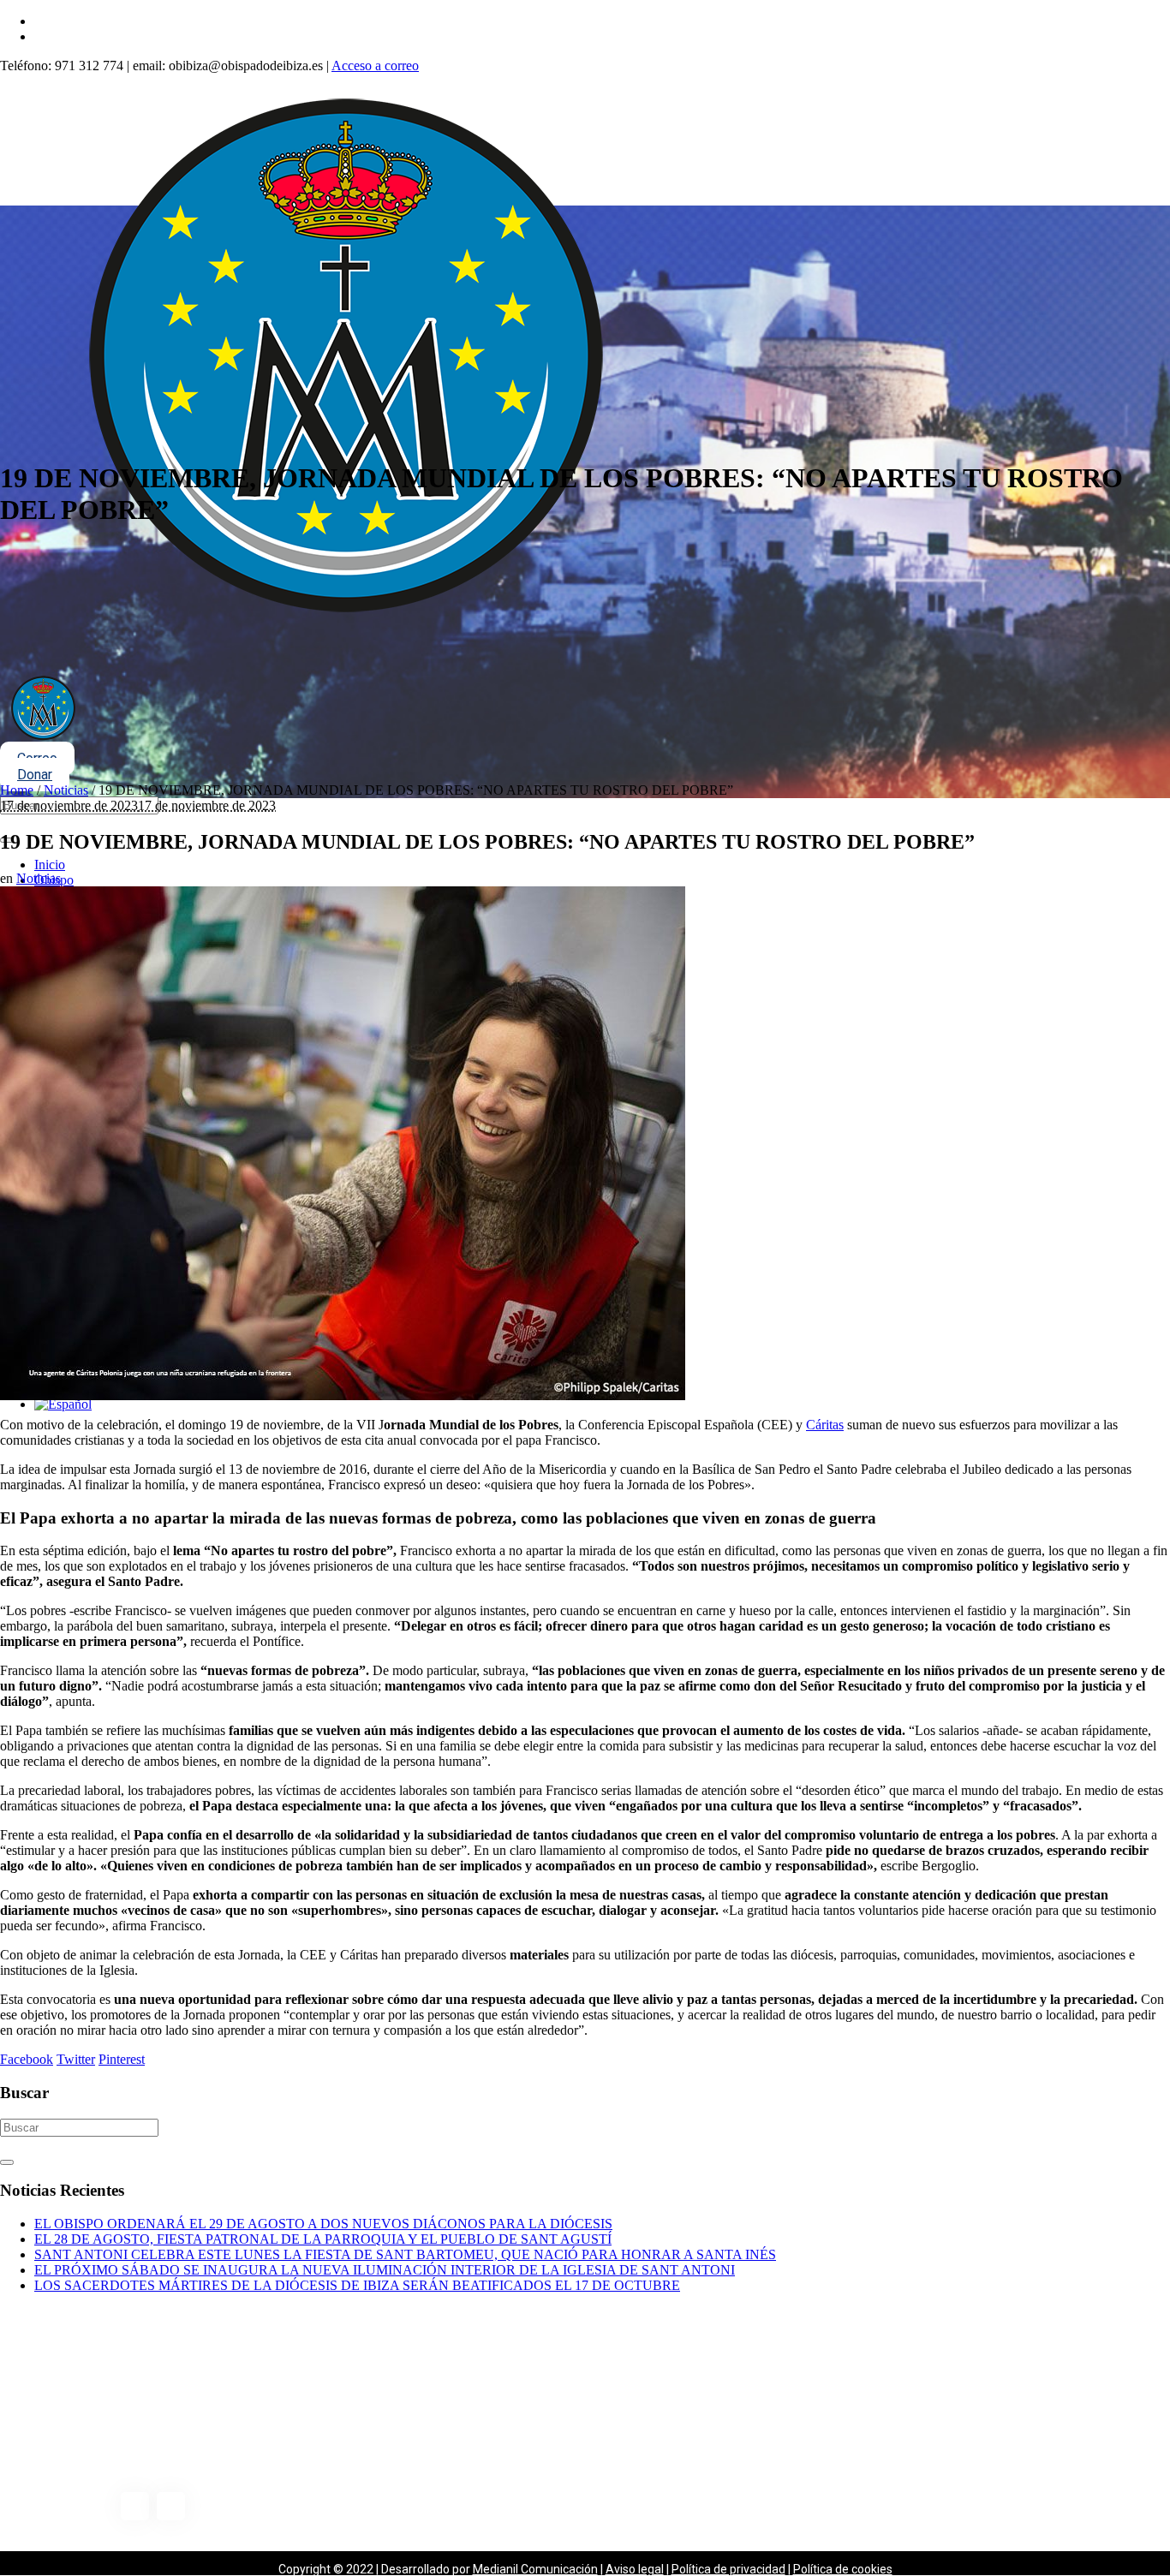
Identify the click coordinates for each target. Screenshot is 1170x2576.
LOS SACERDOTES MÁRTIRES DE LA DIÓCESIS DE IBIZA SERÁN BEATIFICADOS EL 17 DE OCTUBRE (357, 2285)
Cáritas (825, 1425)
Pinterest (122, 2059)
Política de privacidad (728, 2569)
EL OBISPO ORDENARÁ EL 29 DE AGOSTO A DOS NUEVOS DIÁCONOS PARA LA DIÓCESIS (323, 2224)
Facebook (27, 2059)
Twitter (76, 2059)
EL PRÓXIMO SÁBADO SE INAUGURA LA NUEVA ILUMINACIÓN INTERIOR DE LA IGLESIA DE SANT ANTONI (385, 2270)
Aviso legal (635, 2569)
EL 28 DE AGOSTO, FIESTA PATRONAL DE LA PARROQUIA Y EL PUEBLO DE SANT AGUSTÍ (323, 2239)
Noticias (66, 790)
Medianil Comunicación (535, 2569)
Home (17, 790)
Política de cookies (843, 2569)
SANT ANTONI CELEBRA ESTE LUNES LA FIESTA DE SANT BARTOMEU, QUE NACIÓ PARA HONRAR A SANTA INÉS (405, 2254)
